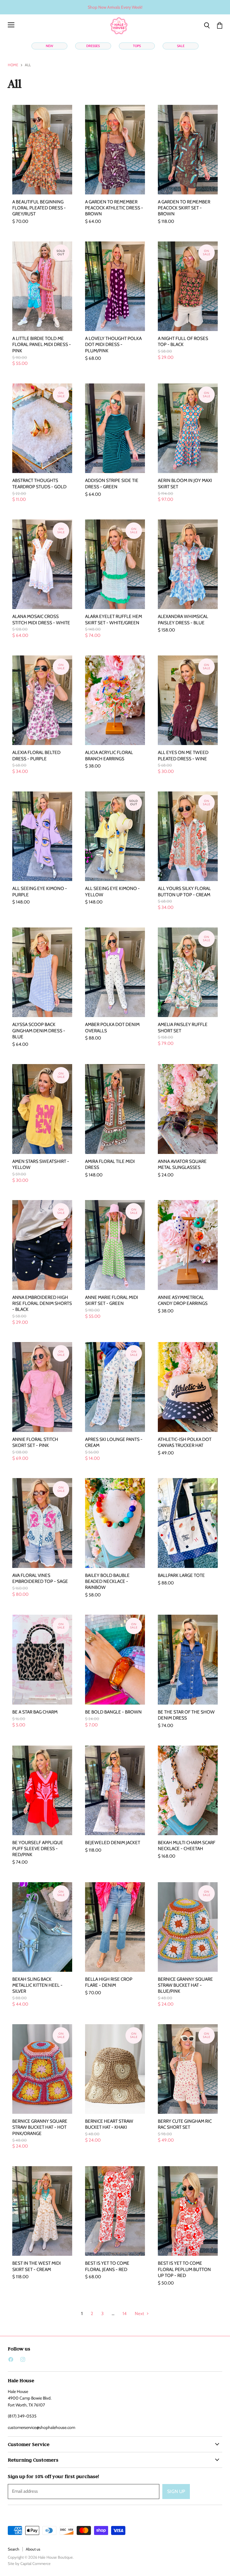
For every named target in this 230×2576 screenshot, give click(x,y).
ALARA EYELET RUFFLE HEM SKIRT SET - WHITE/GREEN (114, 619)
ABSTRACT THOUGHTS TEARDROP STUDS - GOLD (39, 483)
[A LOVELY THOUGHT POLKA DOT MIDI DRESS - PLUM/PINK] (115, 286)
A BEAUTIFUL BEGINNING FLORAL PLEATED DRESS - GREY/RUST (39, 208)
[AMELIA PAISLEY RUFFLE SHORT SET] (188, 972)
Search (13, 2549)
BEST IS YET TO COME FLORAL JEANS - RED (107, 2266)
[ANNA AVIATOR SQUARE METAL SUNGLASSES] (188, 1109)
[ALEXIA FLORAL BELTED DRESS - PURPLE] (42, 700)
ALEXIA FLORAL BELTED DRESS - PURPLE (36, 755)
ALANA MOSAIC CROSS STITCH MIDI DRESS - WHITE (41, 619)
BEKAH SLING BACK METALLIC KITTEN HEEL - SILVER (37, 1985)
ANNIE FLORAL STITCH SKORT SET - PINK (35, 1442)
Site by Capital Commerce (29, 2563)
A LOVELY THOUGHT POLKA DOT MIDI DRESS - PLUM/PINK (113, 344)
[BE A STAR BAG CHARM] (42, 1659)
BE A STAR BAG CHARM (35, 1712)
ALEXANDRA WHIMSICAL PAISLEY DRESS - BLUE (183, 619)
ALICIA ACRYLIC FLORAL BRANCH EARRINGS (109, 755)
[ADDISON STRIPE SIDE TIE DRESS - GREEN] (115, 428)
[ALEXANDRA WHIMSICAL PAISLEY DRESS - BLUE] (188, 564)
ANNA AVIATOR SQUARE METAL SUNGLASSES (182, 1164)
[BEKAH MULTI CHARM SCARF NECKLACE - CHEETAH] (188, 1790)
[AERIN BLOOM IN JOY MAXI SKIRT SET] (188, 428)
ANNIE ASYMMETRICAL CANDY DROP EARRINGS (183, 1300)
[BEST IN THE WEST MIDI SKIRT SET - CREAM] (42, 2211)
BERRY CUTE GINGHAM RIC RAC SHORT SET (185, 2124)
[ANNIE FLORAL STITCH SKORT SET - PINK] (42, 1387)
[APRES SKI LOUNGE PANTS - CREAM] (115, 1387)
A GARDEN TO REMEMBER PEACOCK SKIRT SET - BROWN (184, 208)
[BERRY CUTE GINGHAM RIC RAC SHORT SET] (188, 2069)
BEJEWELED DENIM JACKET (113, 1843)
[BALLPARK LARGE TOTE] (188, 1523)
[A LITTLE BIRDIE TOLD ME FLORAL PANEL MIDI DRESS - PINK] (42, 286)
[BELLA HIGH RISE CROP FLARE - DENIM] (115, 1927)
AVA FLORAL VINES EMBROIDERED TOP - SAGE (40, 1578)
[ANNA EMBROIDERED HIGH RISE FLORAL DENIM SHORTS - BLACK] (42, 1245)
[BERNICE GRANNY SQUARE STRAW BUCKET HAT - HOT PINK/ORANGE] (42, 2069)
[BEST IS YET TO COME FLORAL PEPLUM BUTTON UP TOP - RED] (188, 2211)
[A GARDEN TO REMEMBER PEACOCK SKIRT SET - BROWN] (188, 150)
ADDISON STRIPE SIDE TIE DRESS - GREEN (112, 483)
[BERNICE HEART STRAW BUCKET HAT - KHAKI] (115, 2069)
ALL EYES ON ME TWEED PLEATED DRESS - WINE (183, 755)
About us (33, 2549)
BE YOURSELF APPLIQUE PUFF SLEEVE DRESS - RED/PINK (38, 1848)
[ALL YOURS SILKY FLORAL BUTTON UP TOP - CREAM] (188, 836)
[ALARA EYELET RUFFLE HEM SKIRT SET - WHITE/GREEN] (115, 564)
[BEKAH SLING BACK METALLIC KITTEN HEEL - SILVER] (42, 1927)
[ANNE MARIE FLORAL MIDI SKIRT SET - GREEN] (115, 1245)
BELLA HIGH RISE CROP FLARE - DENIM (109, 1982)
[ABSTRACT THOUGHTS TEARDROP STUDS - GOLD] (42, 428)
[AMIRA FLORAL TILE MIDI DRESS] (115, 1109)
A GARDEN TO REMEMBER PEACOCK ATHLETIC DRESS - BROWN (114, 208)
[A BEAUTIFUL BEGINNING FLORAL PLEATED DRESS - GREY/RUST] (42, 150)
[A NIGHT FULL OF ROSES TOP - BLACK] (188, 286)
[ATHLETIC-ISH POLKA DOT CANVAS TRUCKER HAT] (188, 1387)
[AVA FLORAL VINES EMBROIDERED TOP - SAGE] (42, 1523)
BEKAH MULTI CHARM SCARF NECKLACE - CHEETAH (187, 1845)
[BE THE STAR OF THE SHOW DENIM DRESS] (188, 1659)
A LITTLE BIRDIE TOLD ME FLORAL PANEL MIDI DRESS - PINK (42, 344)
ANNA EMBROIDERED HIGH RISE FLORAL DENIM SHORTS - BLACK (42, 1303)
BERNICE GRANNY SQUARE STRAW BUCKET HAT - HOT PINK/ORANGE (40, 2127)
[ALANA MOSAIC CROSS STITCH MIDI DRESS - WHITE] (42, 564)
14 (125, 2314)
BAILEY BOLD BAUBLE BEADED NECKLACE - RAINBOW (107, 1581)
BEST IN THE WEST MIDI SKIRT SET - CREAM (37, 2266)
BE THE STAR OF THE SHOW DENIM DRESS (186, 1715)
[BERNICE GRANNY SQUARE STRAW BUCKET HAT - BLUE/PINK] (188, 1927)
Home (13, 65)
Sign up (176, 2491)
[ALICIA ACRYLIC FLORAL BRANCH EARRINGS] (115, 700)
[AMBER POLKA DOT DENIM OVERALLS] (115, 972)
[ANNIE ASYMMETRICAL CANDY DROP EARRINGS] (188, 1245)
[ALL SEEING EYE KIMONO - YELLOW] (115, 836)
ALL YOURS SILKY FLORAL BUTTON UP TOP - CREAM (184, 891)
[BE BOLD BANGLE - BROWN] (115, 1659)
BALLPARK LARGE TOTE (181, 1575)
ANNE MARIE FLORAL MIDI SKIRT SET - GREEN (112, 1300)
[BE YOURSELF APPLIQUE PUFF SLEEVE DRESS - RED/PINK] (42, 1790)
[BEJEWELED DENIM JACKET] (115, 1790)
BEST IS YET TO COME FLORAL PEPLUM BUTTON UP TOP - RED (184, 2269)
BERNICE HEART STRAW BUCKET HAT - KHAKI (109, 2124)
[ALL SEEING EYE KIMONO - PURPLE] (42, 836)
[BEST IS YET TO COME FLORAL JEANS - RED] (115, 2211)
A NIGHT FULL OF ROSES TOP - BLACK (183, 341)
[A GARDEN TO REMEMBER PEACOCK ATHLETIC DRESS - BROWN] (115, 150)
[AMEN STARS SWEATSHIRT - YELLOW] (42, 1109)
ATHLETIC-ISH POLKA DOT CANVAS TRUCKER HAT (185, 1442)
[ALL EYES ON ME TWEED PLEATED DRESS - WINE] (188, 700)
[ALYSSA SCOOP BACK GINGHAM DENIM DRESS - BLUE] (42, 972)
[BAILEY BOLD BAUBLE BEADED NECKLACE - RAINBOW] (115, 1523)
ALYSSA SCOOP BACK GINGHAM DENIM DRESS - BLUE (39, 1030)
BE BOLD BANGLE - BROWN (113, 1712)
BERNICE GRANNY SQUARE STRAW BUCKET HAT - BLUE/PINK (185, 1985)
